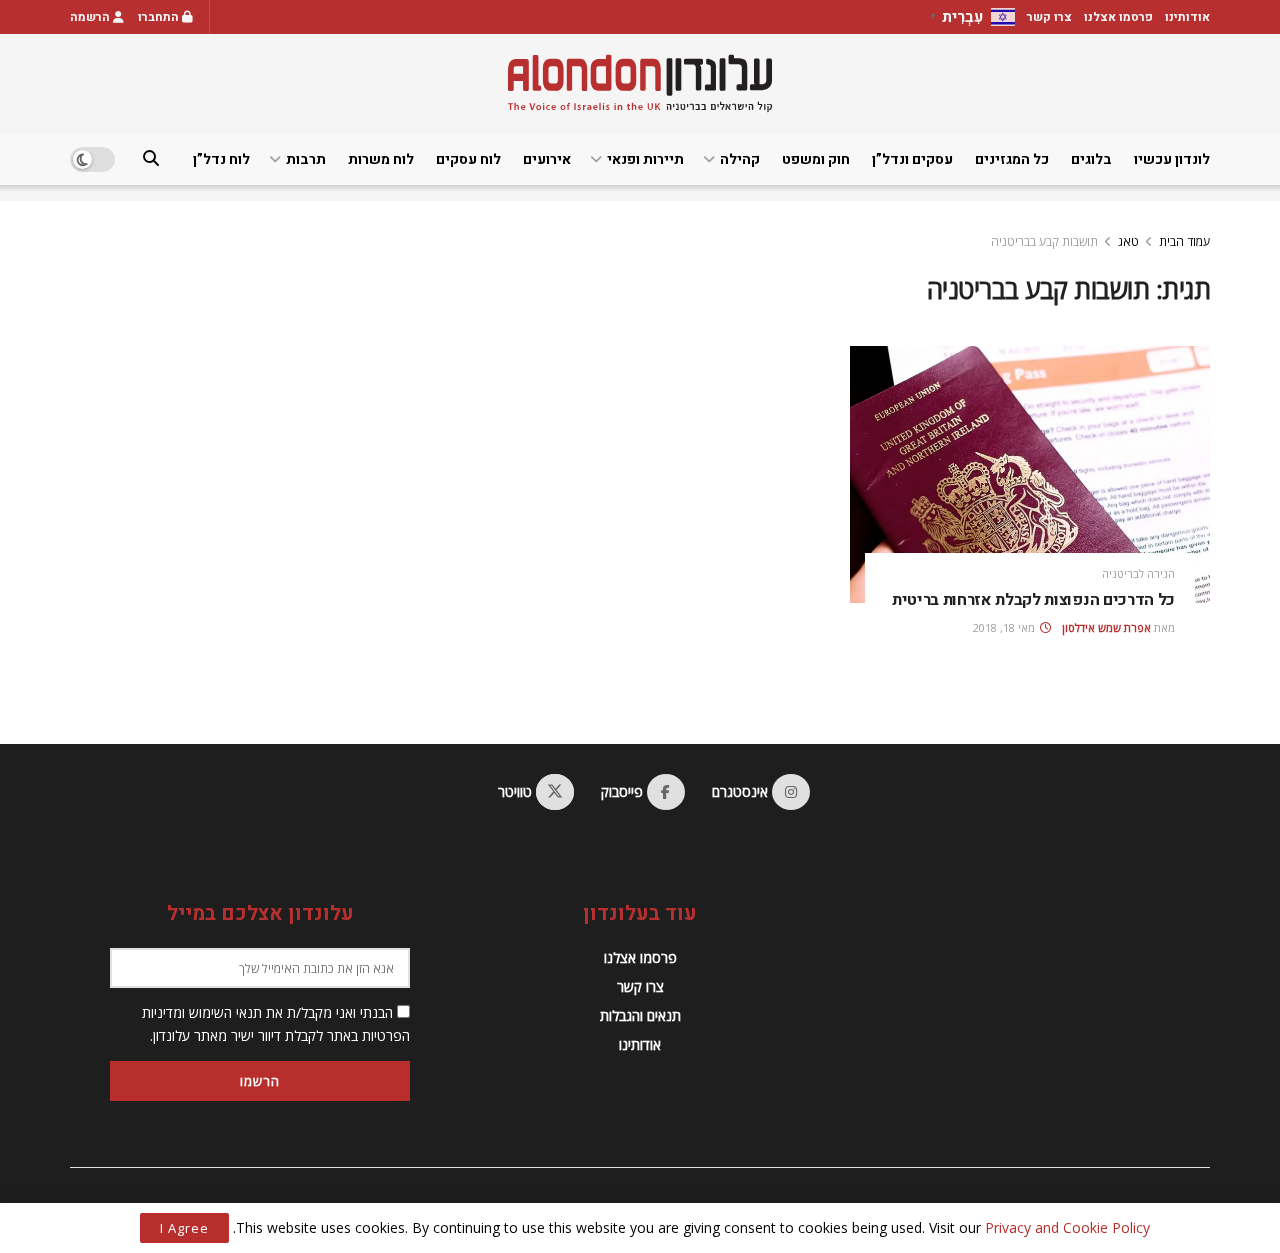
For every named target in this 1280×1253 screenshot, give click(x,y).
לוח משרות (381, 159)
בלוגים (1091, 159)
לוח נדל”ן (221, 159)
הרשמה (91, 17)
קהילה (740, 159)
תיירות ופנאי (645, 159)
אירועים (547, 159)
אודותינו (1187, 17)
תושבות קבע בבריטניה (1044, 241)
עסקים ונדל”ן (912, 159)
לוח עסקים (468, 159)
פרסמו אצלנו (1118, 17)
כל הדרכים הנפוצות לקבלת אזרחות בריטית (1033, 600)
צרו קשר (1049, 17)
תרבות (306, 159)
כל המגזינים (1012, 159)
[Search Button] (151, 159)
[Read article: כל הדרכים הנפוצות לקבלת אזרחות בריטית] (1030, 474)
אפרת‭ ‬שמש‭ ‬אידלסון (1106, 627)
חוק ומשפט (816, 159)
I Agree (184, 1228)
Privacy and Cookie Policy (1067, 1227)
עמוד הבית (1184, 241)
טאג (1128, 241)
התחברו (160, 17)
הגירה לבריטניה (1138, 573)
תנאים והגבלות (640, 1015)
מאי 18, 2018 (1005, 627)
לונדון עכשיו (1172, 159)
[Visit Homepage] (640, 83)
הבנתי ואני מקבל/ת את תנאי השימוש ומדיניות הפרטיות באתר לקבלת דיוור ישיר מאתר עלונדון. (276, 1023)
